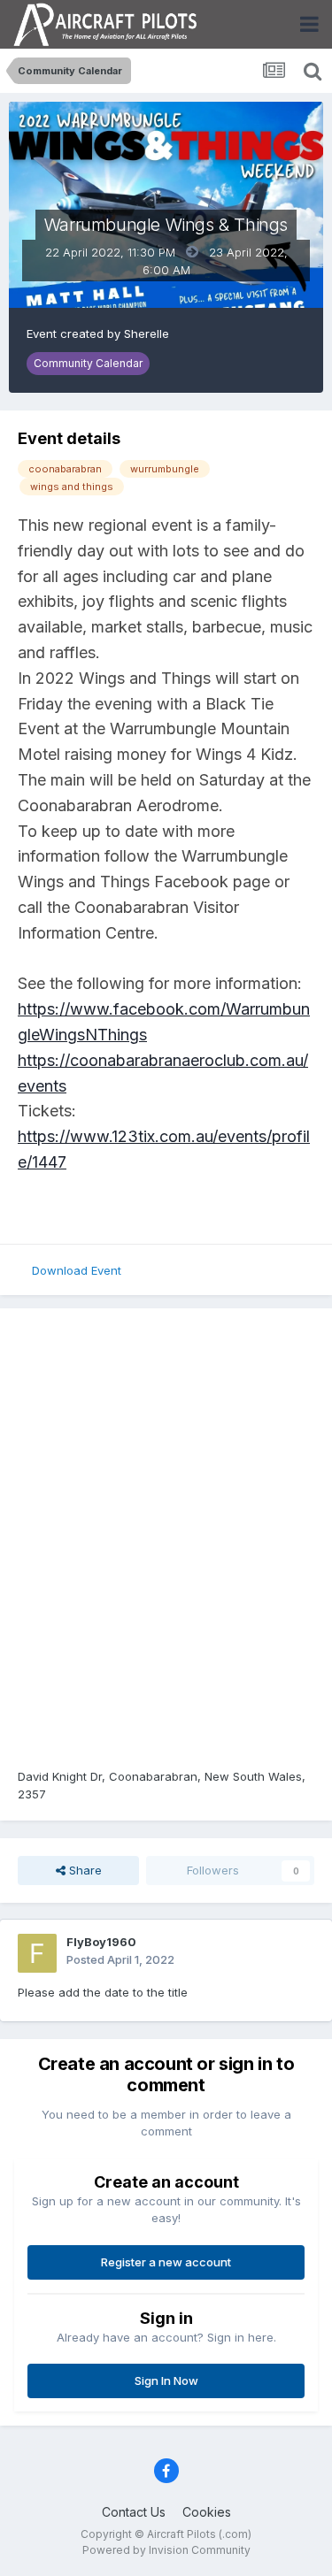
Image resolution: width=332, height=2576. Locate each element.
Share (84, 1870)
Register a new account (166, 2262)
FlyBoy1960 (101, 1942)
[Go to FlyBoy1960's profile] (37, 1953)
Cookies (207, 2512)
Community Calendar (88, 363)
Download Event (77, 1270)
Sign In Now (166, 2380)
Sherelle (147, 333)
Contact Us (134, 2512)
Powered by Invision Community (166, 2550)
